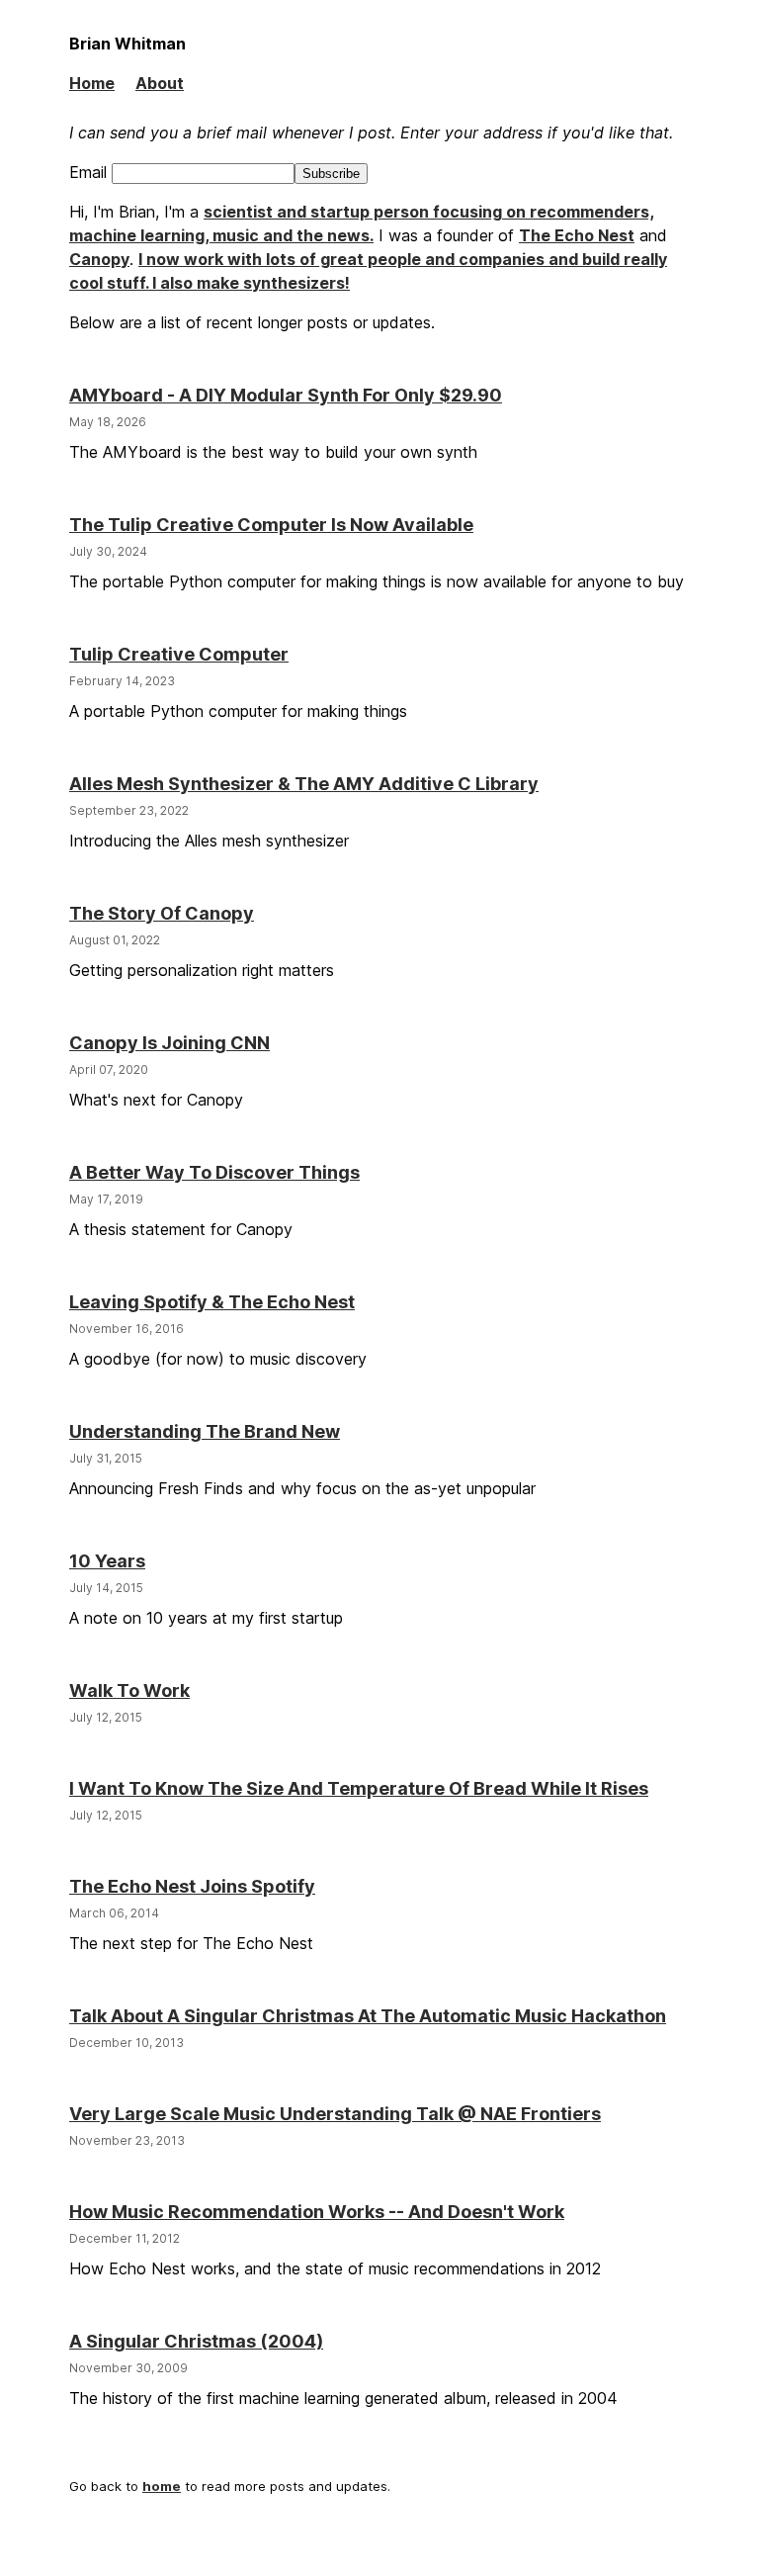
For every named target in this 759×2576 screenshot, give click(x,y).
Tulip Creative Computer (179, 654)
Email (90, 172)
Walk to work (129, 1690)
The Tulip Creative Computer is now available (271, 525)
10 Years (107, 1561)
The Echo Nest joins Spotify (192, 1886)
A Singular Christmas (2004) (196, 2341)
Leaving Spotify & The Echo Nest (212, 1302)
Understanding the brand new (205, 1431)
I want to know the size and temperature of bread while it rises (359, 1788)
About (160, 83)
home (162, 2486)
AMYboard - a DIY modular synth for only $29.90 (286, 395)
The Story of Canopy (162, 913)
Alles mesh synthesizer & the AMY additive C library (304, 784)
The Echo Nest (577, 235)
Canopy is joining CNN (169, 1043)
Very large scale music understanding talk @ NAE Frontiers (335, 2114)
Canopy (99, 259)
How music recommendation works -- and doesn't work (317, 2212)
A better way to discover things (214, 1172)
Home (92, 83)
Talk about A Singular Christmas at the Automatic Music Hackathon (368, 2016)
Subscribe (331, 174)
